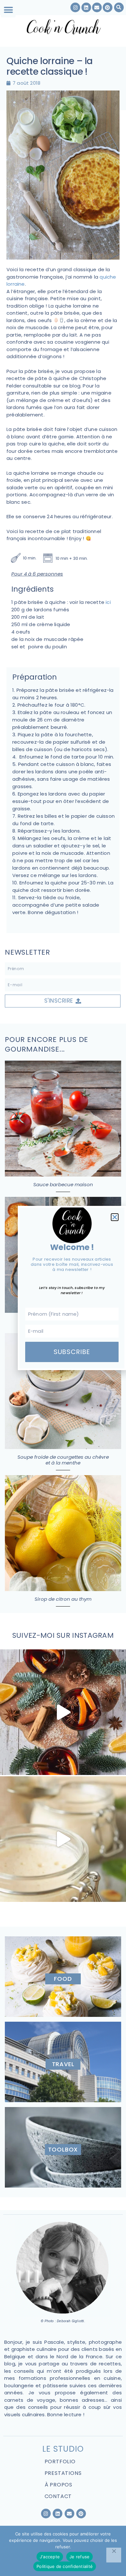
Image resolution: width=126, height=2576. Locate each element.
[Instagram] (46, 2514)
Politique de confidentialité (65, 2566)
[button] (8, 10)
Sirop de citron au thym (63, 1599)
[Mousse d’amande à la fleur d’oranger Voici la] (63, 1839)
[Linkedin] (58, 2514)
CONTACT (58, 2496)
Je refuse (79, 2557)
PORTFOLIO (60, 2462)
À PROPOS (58, 2485)
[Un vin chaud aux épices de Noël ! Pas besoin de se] (63, 1712)
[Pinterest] (81, 2514)
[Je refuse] (114, 2555)
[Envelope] (69, 2514)
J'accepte (50, 2557)
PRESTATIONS (63, 2473)
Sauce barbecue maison (63, 1184)
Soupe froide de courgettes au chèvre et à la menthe (63, 1460)
